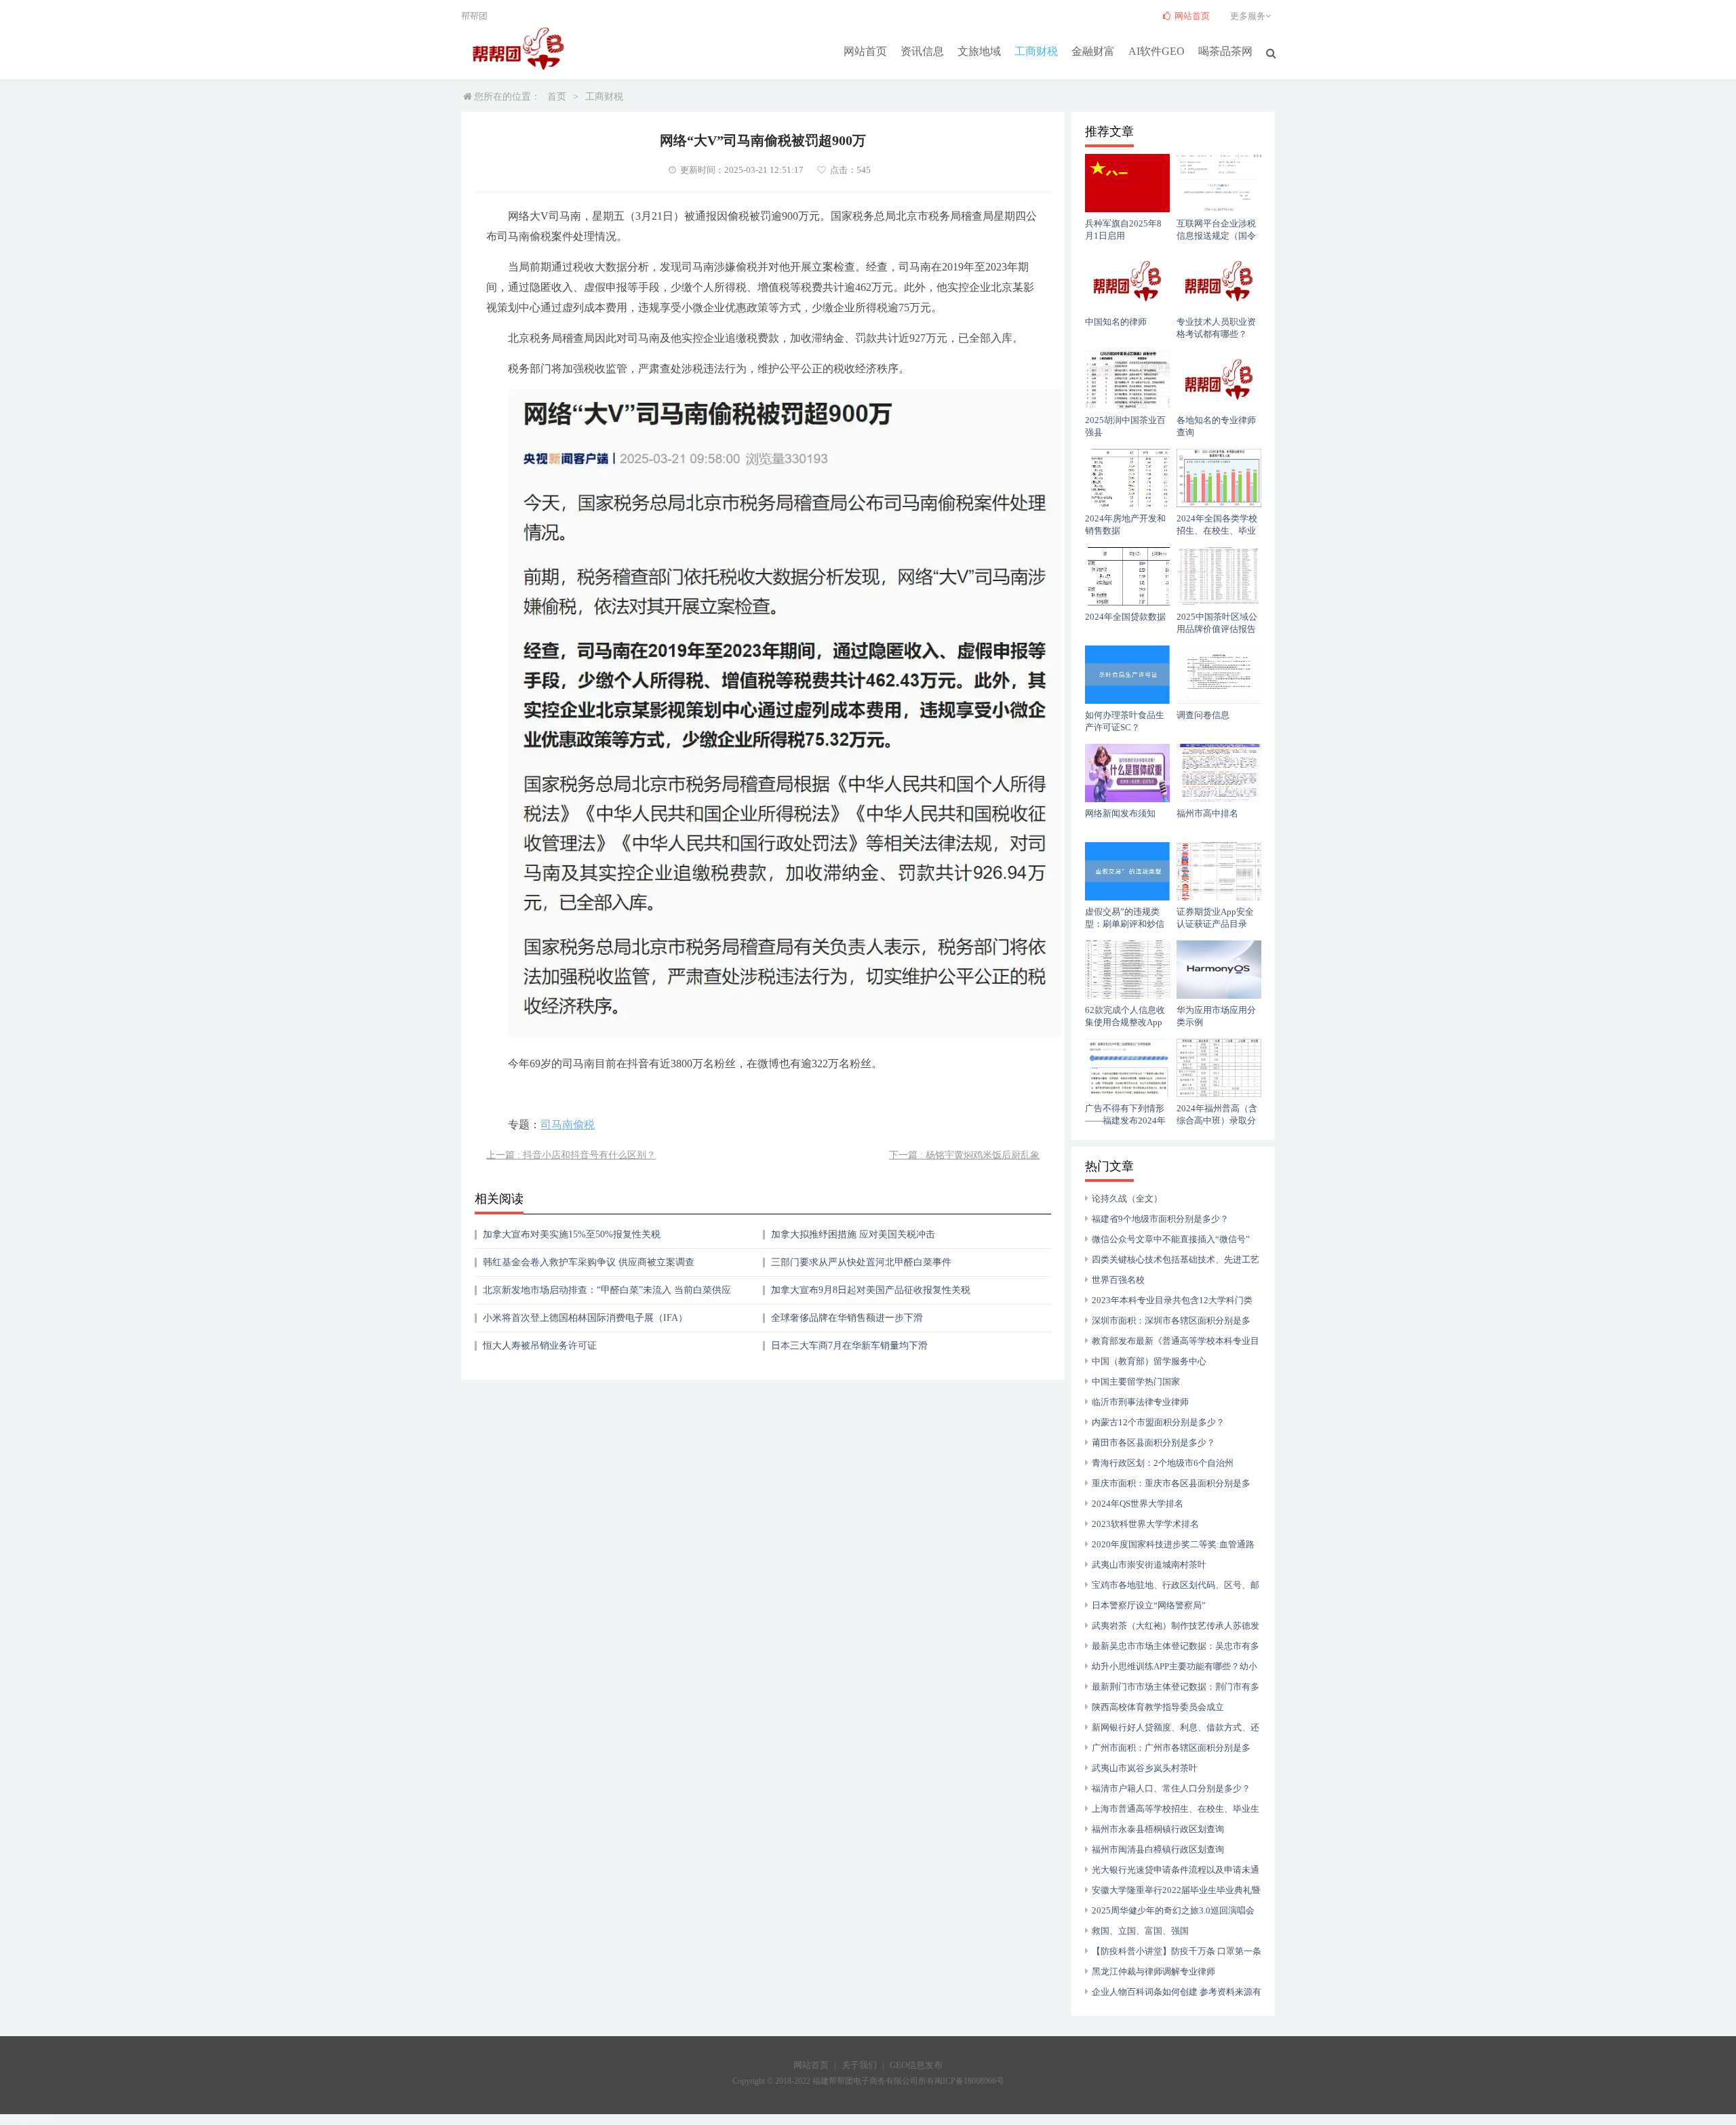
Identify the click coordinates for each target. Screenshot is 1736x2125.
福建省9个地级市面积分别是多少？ (1160, 1219)
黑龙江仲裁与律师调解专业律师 (1153, 1971)
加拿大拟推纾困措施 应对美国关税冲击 (853, 1234)
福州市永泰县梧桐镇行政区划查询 (1158, 1829)
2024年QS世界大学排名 (1138, 1504)
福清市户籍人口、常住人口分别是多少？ (1171, 1788)
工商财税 (1036, 51)
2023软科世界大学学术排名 (1145, 1524)
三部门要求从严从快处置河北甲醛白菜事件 (861, 1262)
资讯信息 (922, 51)
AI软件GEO (1157, 51)
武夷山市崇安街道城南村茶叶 (1149, 1565)
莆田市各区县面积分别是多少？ (1153, 1443)
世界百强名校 (1118, 1280)
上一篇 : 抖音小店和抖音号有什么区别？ (571, 1155)
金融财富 (1093, 51)
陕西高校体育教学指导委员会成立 (1158, 1707)
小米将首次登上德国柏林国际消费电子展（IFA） (585, 1318)
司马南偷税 (568, 1125)
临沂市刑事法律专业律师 (1140, 1402)
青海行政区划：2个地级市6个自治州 (1163, 1463)
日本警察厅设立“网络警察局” (1149, 1605)
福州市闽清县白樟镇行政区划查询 (1158, 1849)
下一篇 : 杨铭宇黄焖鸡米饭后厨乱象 (964, 1155)
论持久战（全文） (1127, 1198)
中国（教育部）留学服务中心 (1149, 1361)
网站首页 (865, 51)
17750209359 (26, 2119)
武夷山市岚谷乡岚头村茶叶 (1145, 1768)
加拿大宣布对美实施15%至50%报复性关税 (572, 1234)
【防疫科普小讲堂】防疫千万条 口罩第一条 (1177, 1951)
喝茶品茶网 (1225, 51)
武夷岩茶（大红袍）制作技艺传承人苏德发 (1176, 1626)
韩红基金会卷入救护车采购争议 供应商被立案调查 (589, 1262)
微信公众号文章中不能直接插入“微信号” (1171, 1239)
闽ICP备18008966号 (969, 2081)
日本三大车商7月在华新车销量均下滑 (849, 1346)
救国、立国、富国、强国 (1140, 1931)
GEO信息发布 (916, 2065)
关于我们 (859, 2065)
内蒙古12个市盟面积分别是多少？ (1158, 1422)
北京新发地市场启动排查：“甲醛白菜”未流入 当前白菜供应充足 (607, 1295)
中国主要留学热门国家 (1136, 1382)
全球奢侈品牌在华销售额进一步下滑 (847, 1318)
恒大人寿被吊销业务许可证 (540, 1346)
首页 (557, 97)
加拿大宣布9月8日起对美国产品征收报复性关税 (871, 1290)
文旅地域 (979, 51)
